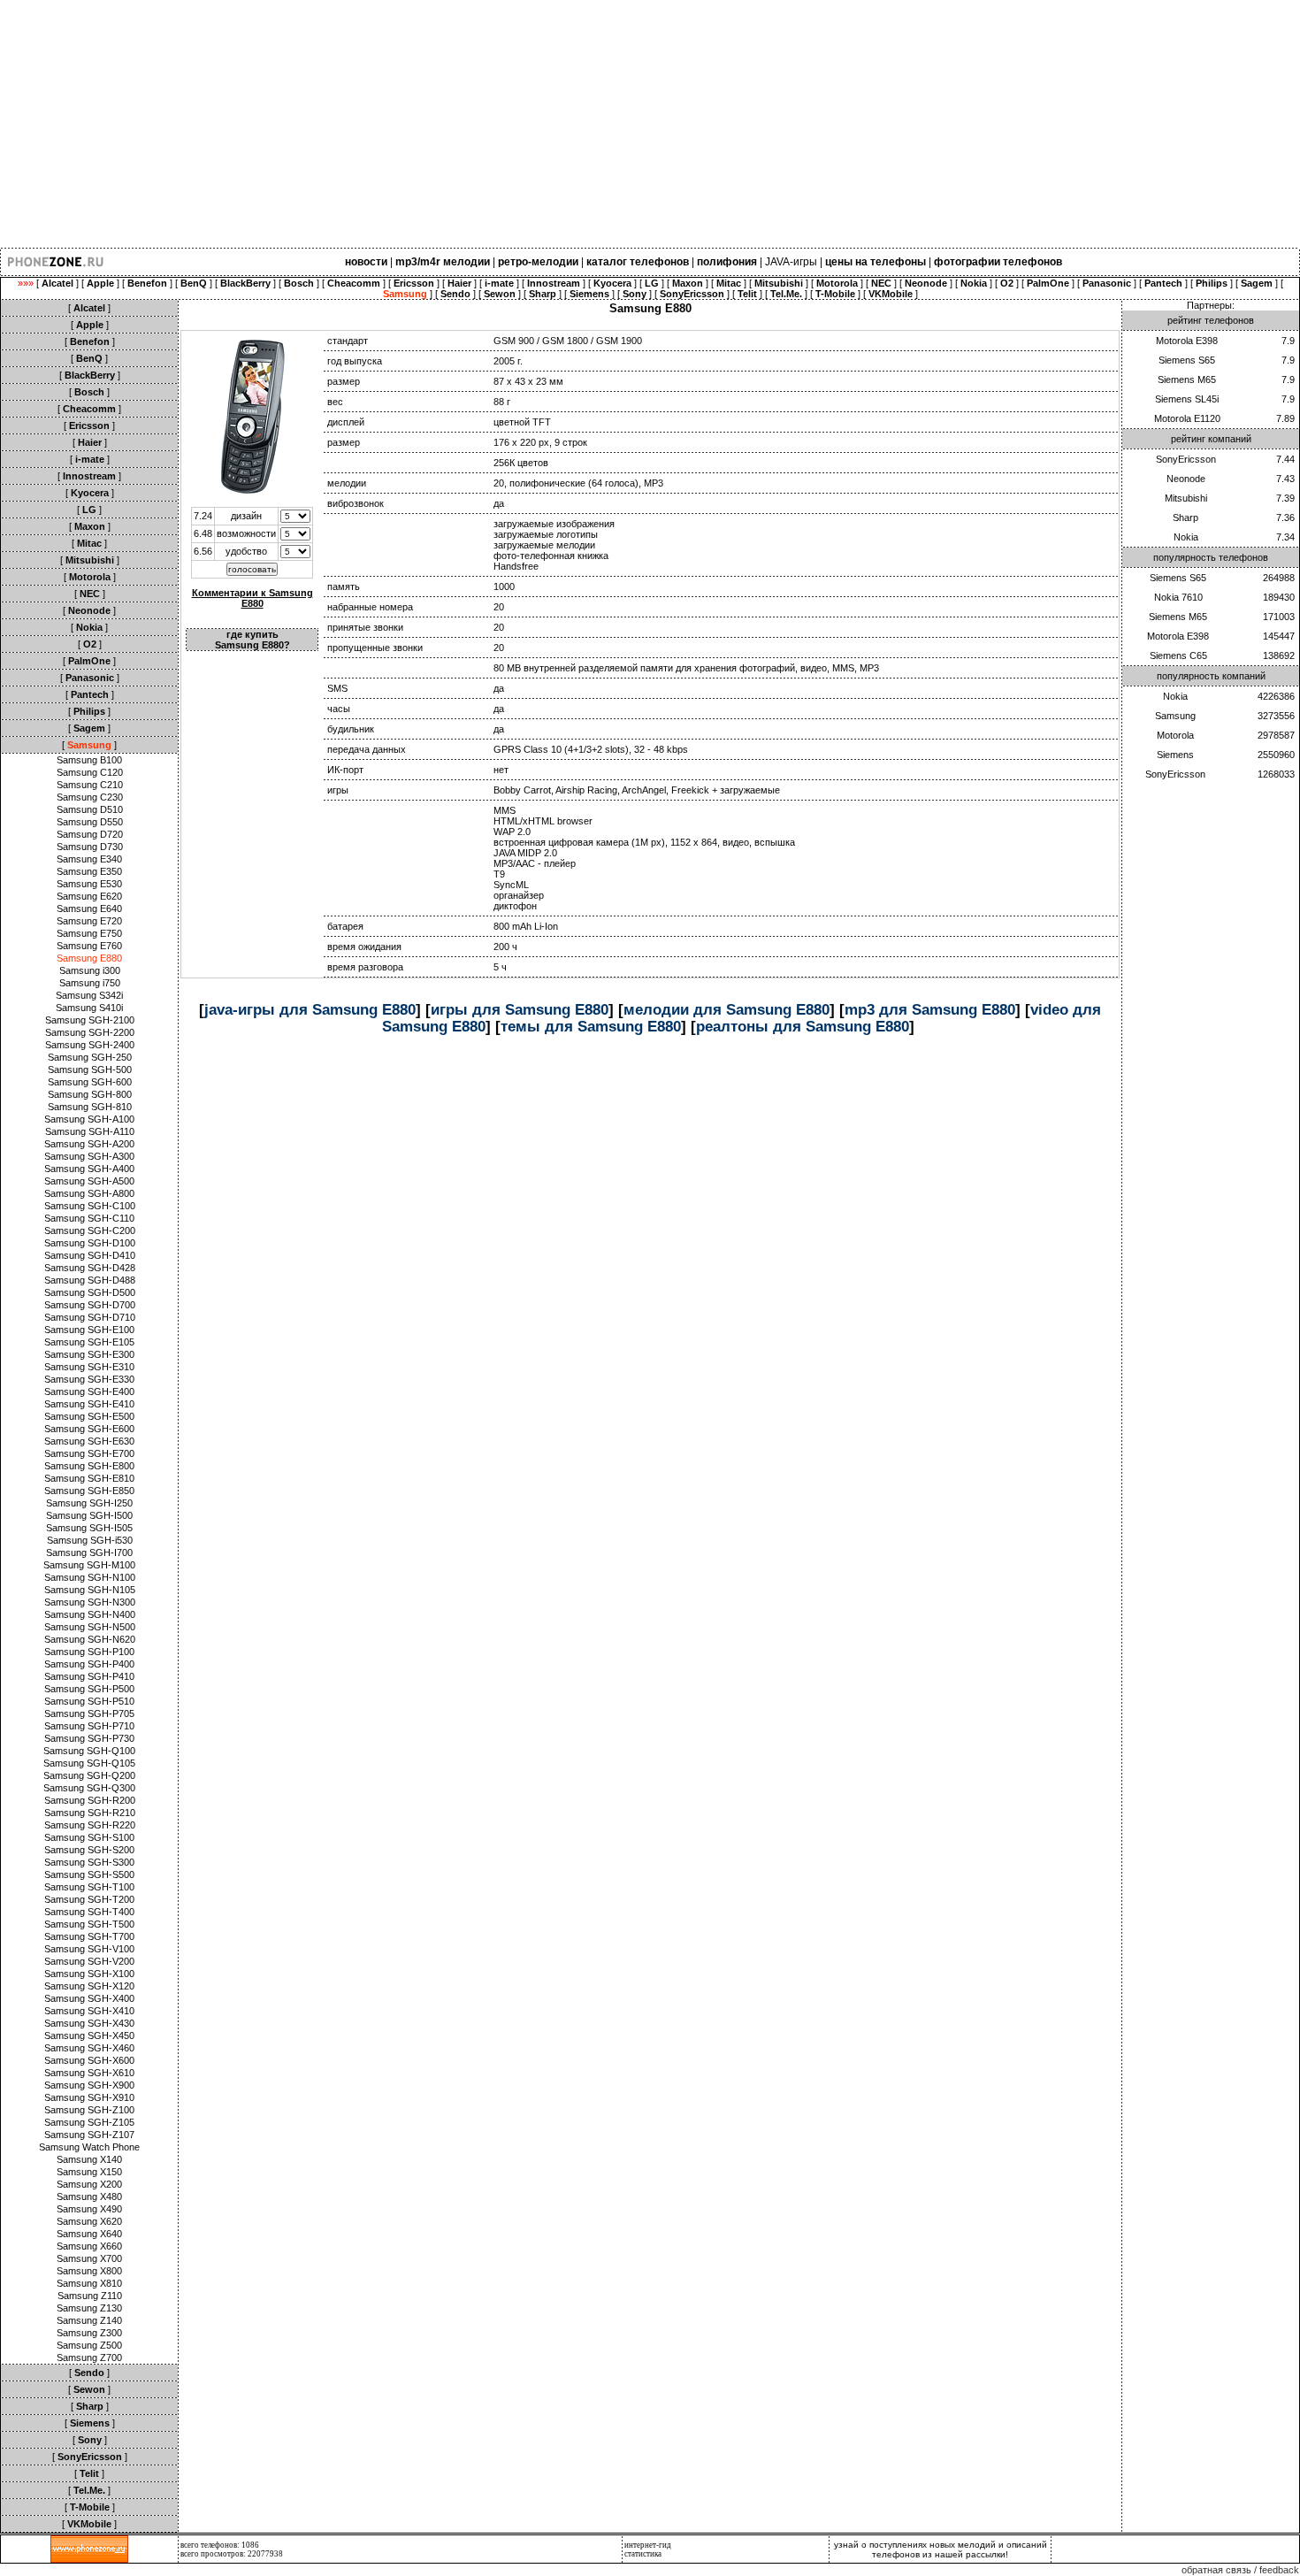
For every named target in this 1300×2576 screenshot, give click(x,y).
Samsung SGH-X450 (89, 2035)
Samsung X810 (89, 2283)
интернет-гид (648, 2545)
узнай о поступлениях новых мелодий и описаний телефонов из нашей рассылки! (941, 2549)
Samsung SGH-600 (90, 1082)
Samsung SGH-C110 (89, 1218)
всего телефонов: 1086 (220, 2545)
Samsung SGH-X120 (89, 1986)
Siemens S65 (1187, 360)
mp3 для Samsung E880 (930, 1009)
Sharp (1185, 517)
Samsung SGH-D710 (90, 1317)
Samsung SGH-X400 (89, 1998)
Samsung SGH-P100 (89, 1652)
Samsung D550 (90, 822)
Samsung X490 (89, 2209)
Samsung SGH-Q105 (89, 1763)
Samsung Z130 (89, 2308)
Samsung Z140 (89, 2320)
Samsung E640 (89, 908)
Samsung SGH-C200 (90, 1230)
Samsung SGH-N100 (90, 1577)
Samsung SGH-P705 (89, 1713)
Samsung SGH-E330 (89, 1379)
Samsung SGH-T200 (89, 1899)
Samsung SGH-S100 (89, 1837)
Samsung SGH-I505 (89, 1528)
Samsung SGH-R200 (90, 1800)
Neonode (1186, 479)
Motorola (1175, 735)
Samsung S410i (89, 1008)
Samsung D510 (90, 809)
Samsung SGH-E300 (89, 1354)
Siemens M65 (1187, 379)
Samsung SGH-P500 (89, 1689)
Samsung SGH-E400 (89, 1391)
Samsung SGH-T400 (89, 1912)
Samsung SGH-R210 (90, 1813)
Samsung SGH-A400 (89, 1169)
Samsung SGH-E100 (89, 1330)
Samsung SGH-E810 (89, 1478)
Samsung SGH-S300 (89, 1862)
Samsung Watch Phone (89, 2147)
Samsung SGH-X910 (89, 2097)
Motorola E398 (1187, 341)
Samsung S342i (89, 995)
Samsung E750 (89, 933)
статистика (643, 2554)
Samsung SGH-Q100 (89, 1751)
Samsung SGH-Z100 (89, 2110)
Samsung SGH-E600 (89, 1429)
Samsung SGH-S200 (89, 1850)
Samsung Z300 (89, 2333)
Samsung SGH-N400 (90, 1614)
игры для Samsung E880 (520, 1009)
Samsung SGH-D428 (90, 1268)
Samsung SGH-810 (90, 1107)
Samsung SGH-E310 (89, 1367)
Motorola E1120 (1187, 418)
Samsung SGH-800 (90, 1094)
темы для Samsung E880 (591, 1026)
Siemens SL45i (1187, 399)
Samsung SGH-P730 (89, 1738)
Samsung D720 (90, 834)
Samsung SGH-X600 (89, 2060)
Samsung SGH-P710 (89, 1726)
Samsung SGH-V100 (89, 1949)
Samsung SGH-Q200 (89, 1775)
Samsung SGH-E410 (89, 1404)
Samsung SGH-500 (90, 1069)
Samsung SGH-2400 (90, 1045)
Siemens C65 (1178, 655)
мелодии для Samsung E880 (726, 1009)
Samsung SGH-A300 (89, 1156)
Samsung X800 (89, 2271)
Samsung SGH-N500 (90, 1627)
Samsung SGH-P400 (89, 1664)
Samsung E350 (89, 871)
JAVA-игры (791, 262)
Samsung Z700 (89, 2357)
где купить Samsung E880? (252, 640)
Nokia (1186, 537)
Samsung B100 (89, 760)
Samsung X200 (89, 2184)
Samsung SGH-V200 (89, 1961)
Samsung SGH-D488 (90, 1280)
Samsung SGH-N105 (90, 1590)
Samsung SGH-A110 (90, 1131)
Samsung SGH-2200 (90, 1032)
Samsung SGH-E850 (89, 1491)
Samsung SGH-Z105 (89, 2122)
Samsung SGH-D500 (90, 1292)
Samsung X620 (89, 2221)
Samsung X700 (89, 2258)
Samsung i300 (90, 970)
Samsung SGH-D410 (90, 1255)
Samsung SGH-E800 (89, 1466)
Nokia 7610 (1178, 597)
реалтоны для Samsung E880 (803, 1026)
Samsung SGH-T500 (89, 1924)
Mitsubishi (1186, 498)
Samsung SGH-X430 (89, 2023)
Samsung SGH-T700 (89, 1936)
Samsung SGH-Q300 (89, 1788)
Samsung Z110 (90, 2296)
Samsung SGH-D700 (90, 1305)
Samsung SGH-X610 (89, 2073)
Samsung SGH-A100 (89, 1119)
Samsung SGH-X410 (89, 2011)
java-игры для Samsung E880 (310, 1009)
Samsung (1175, 716)
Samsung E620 (89, 896)
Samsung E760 (89, 946)
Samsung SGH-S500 (89, 1874)
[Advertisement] (531, 124)
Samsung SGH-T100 (89, 1887)
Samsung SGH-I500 (89, 1515)
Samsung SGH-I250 (89, 1503)
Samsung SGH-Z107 (89, 2135)
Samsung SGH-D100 (90, 1243)
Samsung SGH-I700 (89, 1552)
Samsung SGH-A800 (89, 1193)
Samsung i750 (90, 983)
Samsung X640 (89, 2234)
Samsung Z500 (89, 2345)
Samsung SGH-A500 (89, 1181)
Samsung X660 (89, 2246)
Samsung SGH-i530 (90, 1540)
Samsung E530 (89, 884)
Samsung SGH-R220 (90, 1825)
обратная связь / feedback (1240, 2570)
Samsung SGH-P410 (89, 1676)
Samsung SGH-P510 (89, 1701)
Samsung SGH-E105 (89, 1342)
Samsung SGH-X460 (89, 2048)
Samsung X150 (89, 2172)
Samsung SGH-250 (90, 1057)
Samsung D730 (90, 847)
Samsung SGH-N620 (90, 1639)
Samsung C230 (90, 797)
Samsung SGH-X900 (89, 2085)
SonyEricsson (1186, 459)
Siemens (1175, 755)
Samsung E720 (89, 921)
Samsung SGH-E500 (89, 1416)
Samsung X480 (89, 2196)
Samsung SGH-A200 (89, 1144)
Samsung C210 (90, 785)
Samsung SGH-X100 (89, 1974)
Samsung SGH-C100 (90, 1206)
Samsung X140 (89, 2159)
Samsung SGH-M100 (89, 1565)
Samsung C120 (90, 772)
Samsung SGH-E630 (89, 1441)
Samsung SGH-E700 (89, 1453)
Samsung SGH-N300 (90, 1602)
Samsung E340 (89, 859)
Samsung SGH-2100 (90, 1020)
